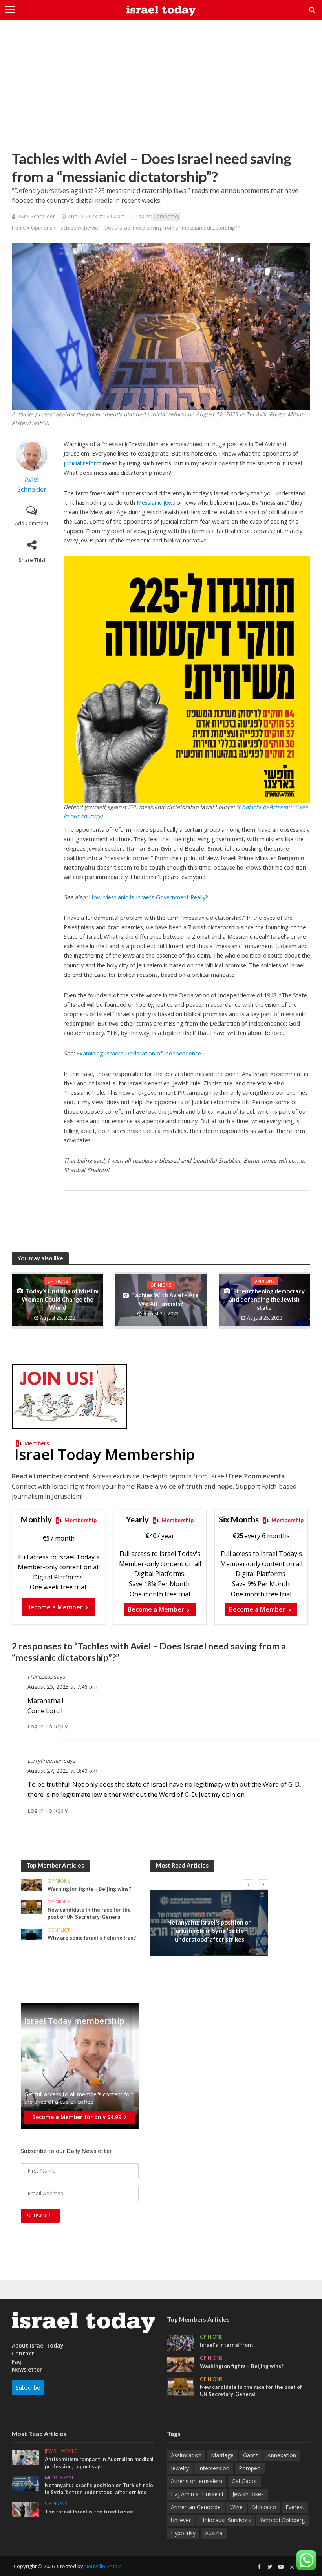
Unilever (181, 2520)
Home (19, 228)
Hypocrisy (183, 2533)
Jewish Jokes (248, 2494)
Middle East (209, 1914)
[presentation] (248, 1885)
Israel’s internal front (227, 2345)
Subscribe (28, 2388)
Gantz (251, 2455)
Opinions (42, 228)
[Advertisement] (161, 90)
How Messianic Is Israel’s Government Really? (148, 897)
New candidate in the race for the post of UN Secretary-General (89, 1913)
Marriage (222, 2455)
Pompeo (250, 2468)
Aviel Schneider (37, 216)
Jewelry (180, 2468)
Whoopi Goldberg (283, 2520)
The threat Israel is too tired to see (89, 2512)
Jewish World (61, 2452)
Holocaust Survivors (226, 2520)
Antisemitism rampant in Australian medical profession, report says (99, 2463)
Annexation (282, 2455)
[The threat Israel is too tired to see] (25, 2509)
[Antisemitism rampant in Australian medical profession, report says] (25, 2457)
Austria (214, 2533)
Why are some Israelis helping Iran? (92, 1938)
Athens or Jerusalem (197, 2481)
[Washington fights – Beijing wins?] (31, 1884)
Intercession (214, 2468)
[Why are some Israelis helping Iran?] (31, 1933)
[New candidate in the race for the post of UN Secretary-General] (31, 1907)
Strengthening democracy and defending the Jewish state (267, 1299)
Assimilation (186, 2455)
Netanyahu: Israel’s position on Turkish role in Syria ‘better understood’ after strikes (209, 1931)
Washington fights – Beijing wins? (89, 1889)
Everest (295, 2507)
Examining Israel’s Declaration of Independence (139, 1053)
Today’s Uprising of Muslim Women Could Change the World (60, 1299)
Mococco (264, 2507)
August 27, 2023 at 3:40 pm (62, 1771)
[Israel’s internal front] (180, 2342)
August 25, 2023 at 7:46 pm (62, 1687)
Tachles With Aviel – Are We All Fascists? (165, 1299)
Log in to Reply (48, 1726)
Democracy (166, 216)
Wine (236, 2507)
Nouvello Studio (103, 2566)
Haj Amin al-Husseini (197, 2494)
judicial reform (82, 463)
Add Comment (32, 523)
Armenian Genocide (196, 2507)
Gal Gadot (244, 2481)
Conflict (59, 1930)
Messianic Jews (156, 502)
